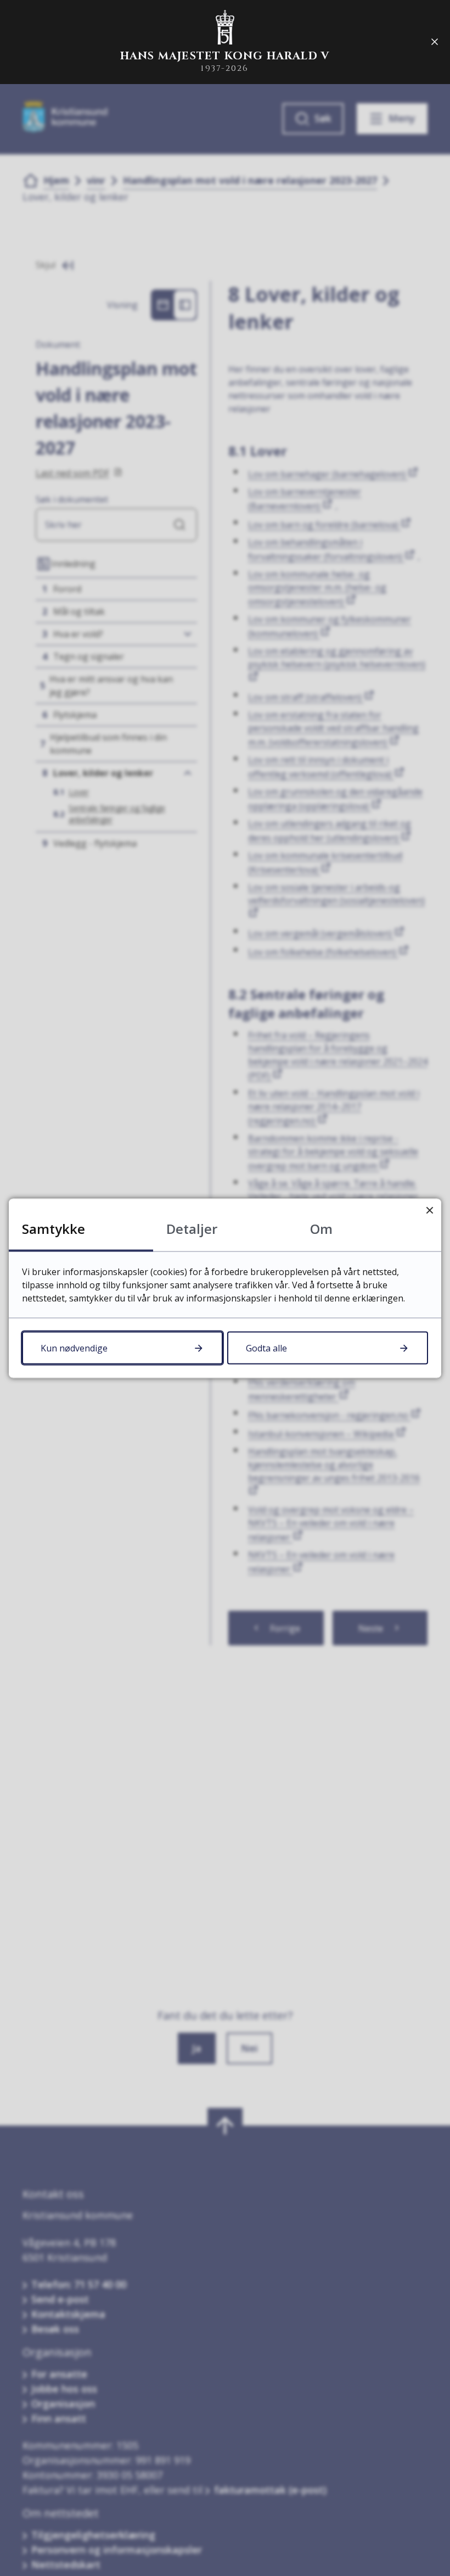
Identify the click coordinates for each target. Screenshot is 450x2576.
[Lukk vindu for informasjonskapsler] (429, 1210)
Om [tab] (321, 1228)
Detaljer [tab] (192, 1228)
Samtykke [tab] (54, 1228)
